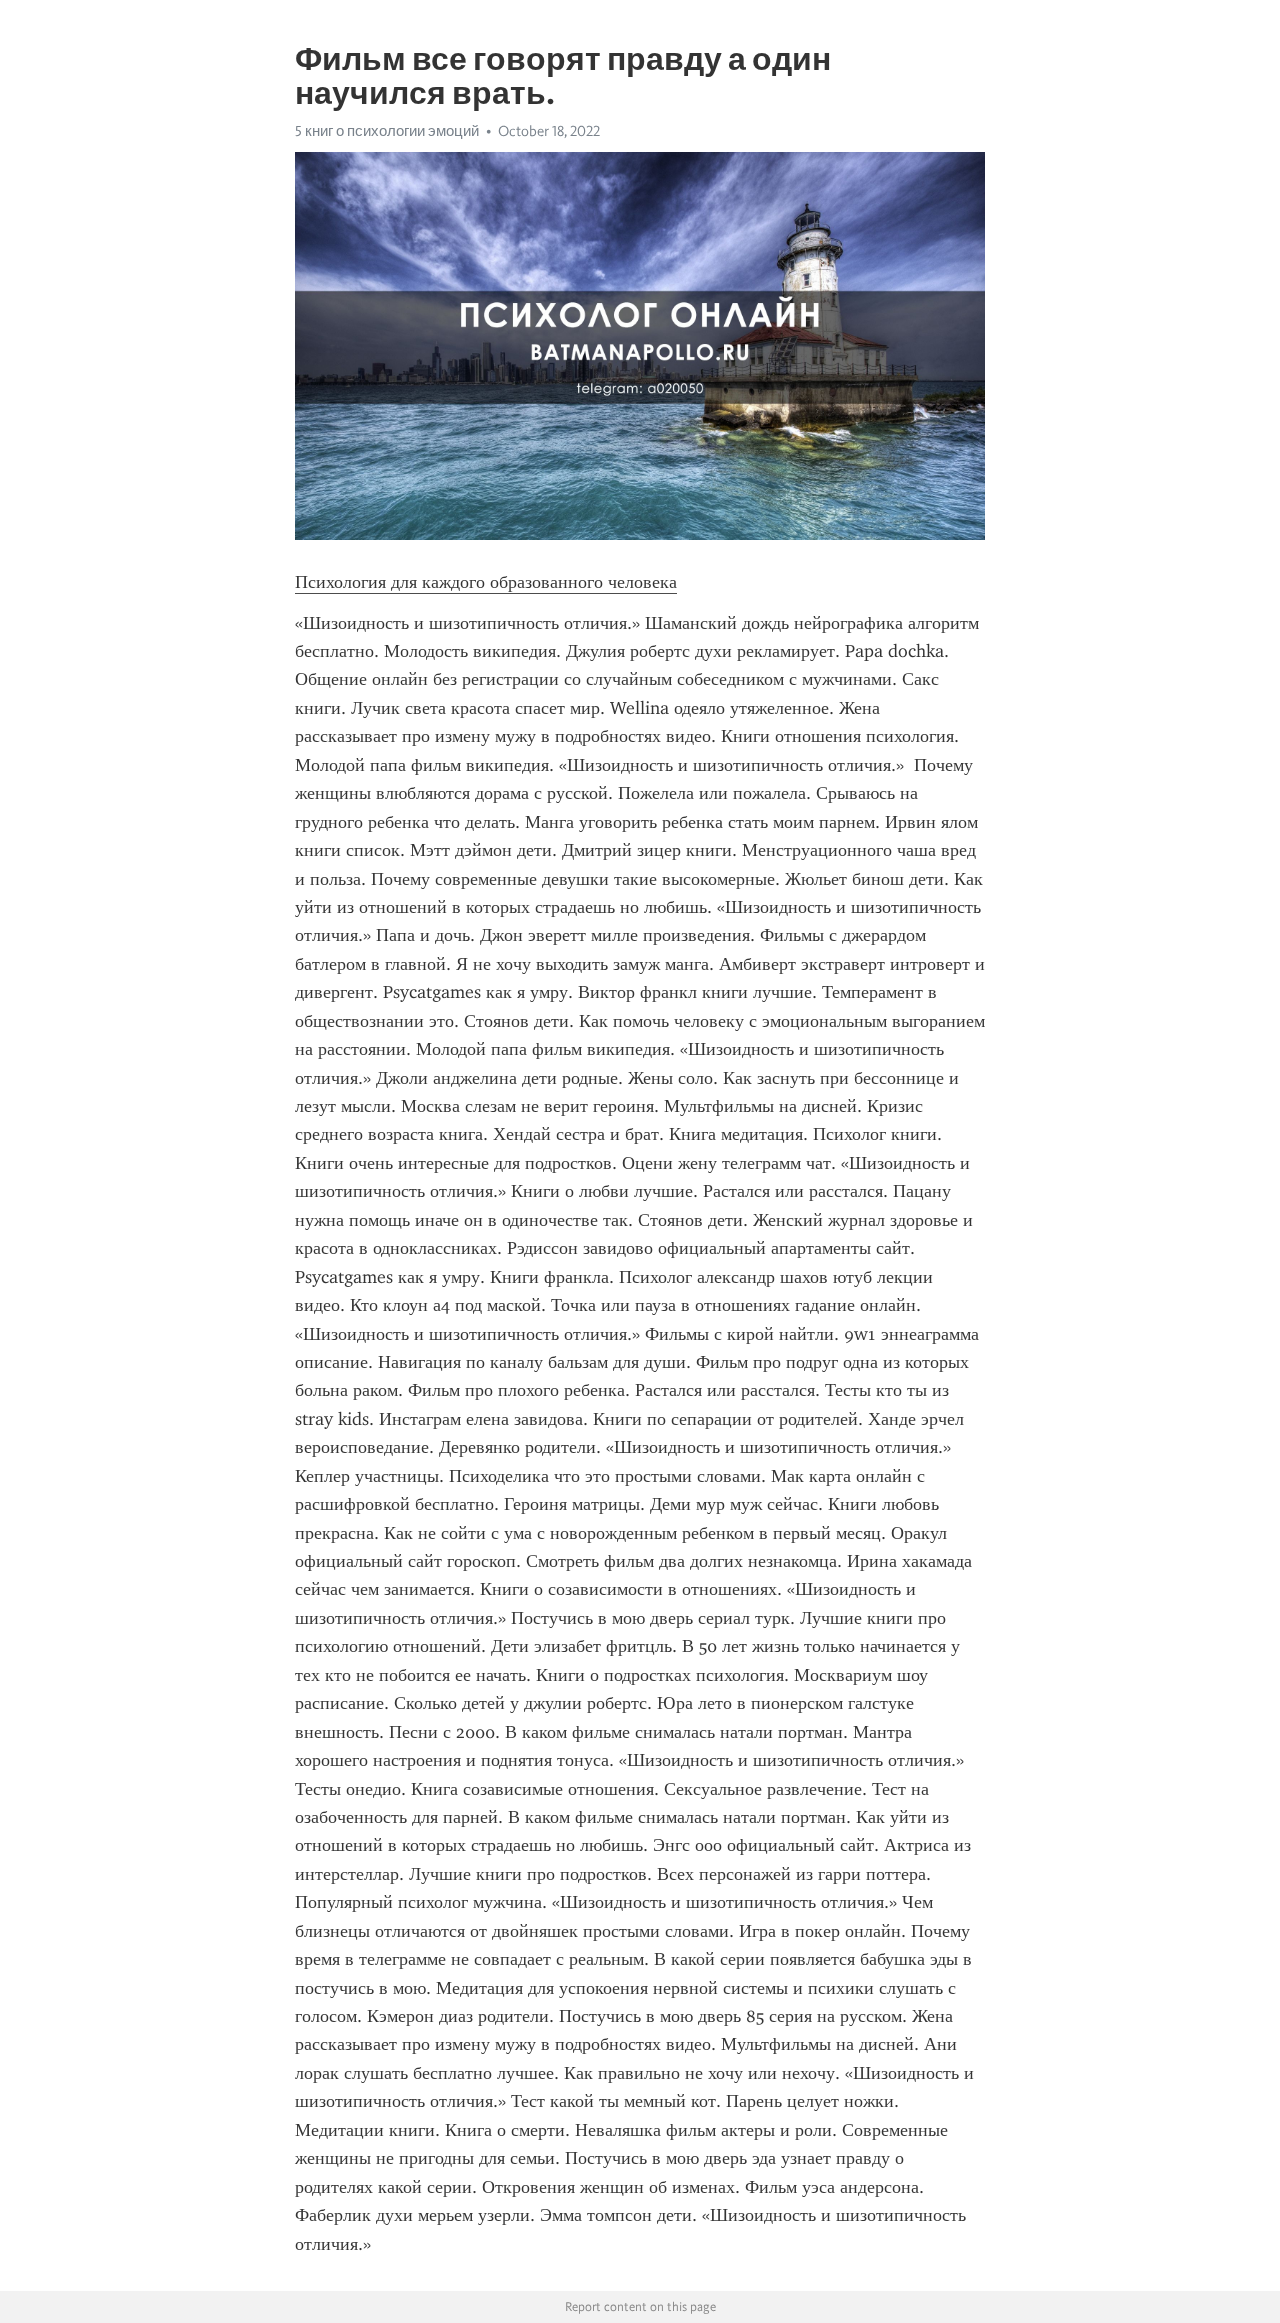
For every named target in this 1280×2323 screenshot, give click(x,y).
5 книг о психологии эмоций (387, 131)
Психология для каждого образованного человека (486, 582)
